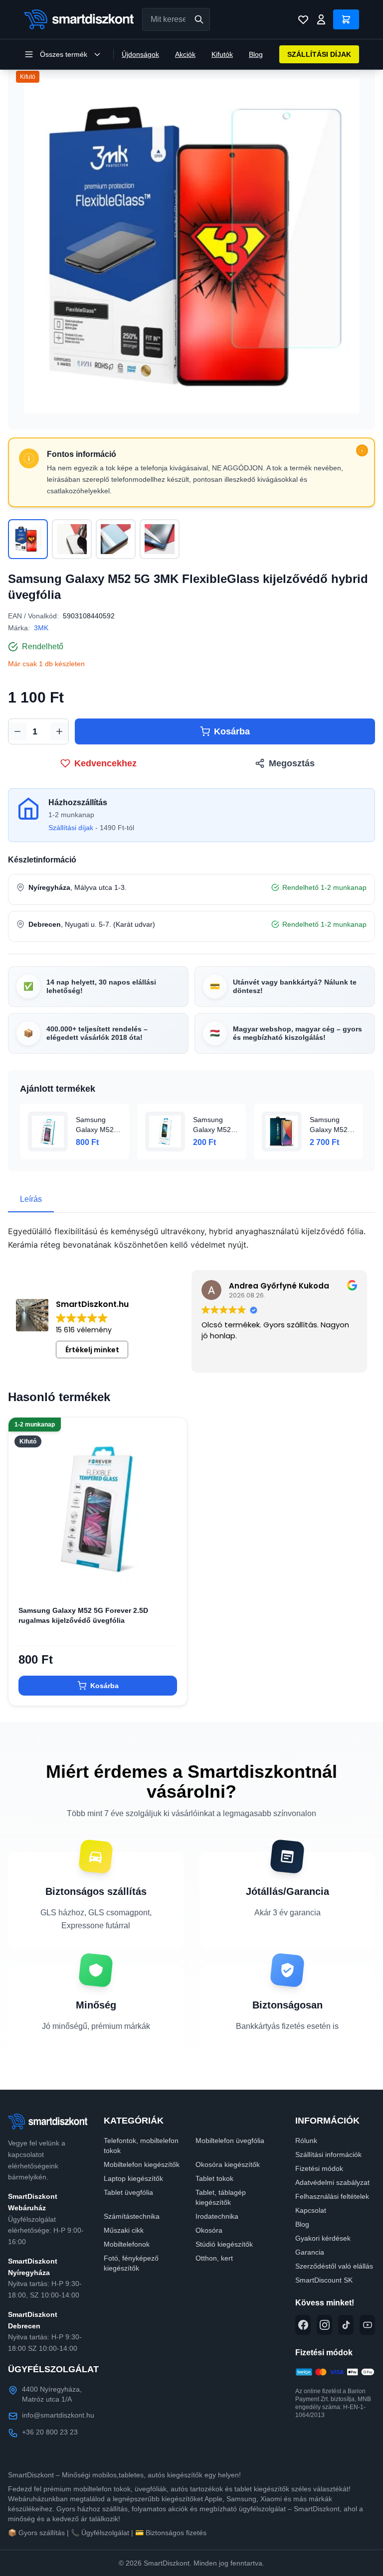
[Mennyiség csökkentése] (17, 731)
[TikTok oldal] (346, 2325)
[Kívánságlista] (303, 19)
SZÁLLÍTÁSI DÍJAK (319, 54)
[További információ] (362, 450)
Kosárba (232, 731)
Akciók (185, 54)
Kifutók (222, 54)
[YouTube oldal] (367, 2325)
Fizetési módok (319, 2168)
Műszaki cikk (124, 2230)
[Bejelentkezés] (321, 19)
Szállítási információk (328, 2154)
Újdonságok (140, 54)
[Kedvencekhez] (171, 1580)
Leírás (31, 1199)
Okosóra (209, 2230)
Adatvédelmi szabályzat (332, 2182)
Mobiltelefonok (127, 2244)
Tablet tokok (214, 2178)
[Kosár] (346, 19)
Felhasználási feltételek (332, 2196)
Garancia (310, 2252)
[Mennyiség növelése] (59, 731)
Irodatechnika (217, 2216)
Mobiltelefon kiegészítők (142, 2164)
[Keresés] (199, 19)
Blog (256, 54)
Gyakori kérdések (323, 2238)
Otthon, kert (214, 2258)
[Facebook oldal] (303, 2325)
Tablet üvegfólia (128, 2192)
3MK (41, 628)
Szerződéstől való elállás (334, 2266)
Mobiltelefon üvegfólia (230, 2141)
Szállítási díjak (71, 828)
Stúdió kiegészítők (224, 2244)
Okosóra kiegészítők (228, 2164)
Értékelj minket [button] (92, 1350)
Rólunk (306, 2141)
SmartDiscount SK (324, 2280)
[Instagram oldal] (324, 2325)
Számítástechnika (132, 2216)
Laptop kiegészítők (133, 2178)
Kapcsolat (311, 2210)
